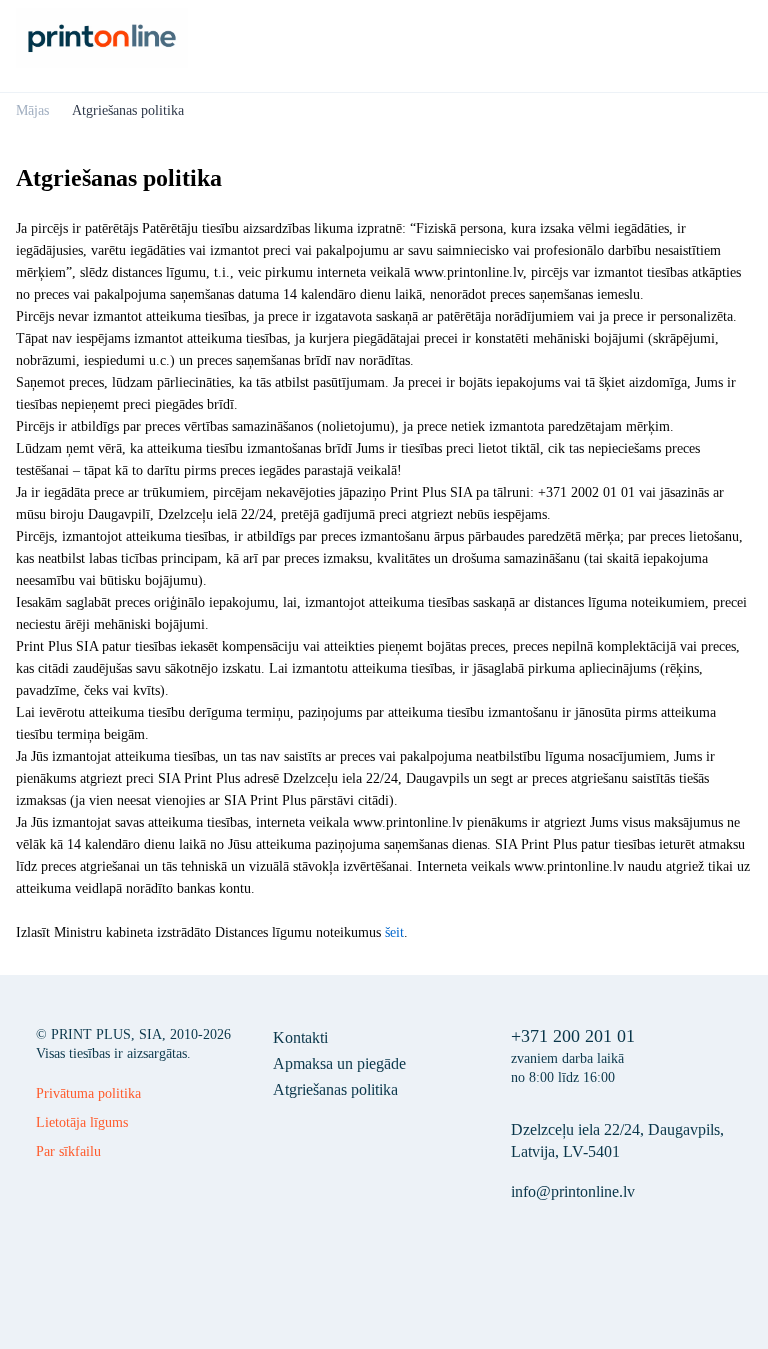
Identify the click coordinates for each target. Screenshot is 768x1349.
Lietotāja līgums (82, 1122)
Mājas (32, 110)
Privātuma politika (88, 1093)
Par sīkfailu (68, 1151)
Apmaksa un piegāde (339, 1063)
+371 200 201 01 (573, 1036)
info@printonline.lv (573, 1191)
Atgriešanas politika (335, 1089)
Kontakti (300, 1037)
